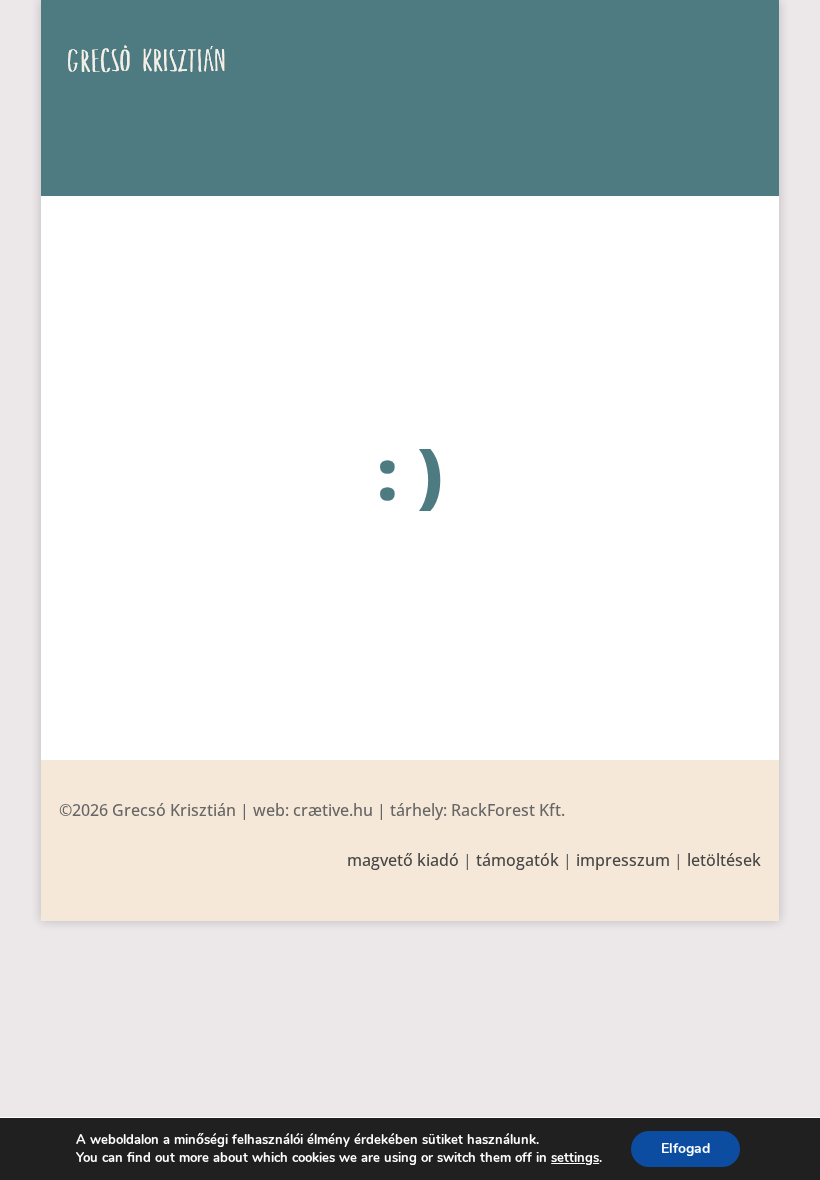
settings (575, 1158)
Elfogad (685, 1148)
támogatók (517, 860)
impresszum (623, 860)
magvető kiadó (403, 860)
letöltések (724, 860)
